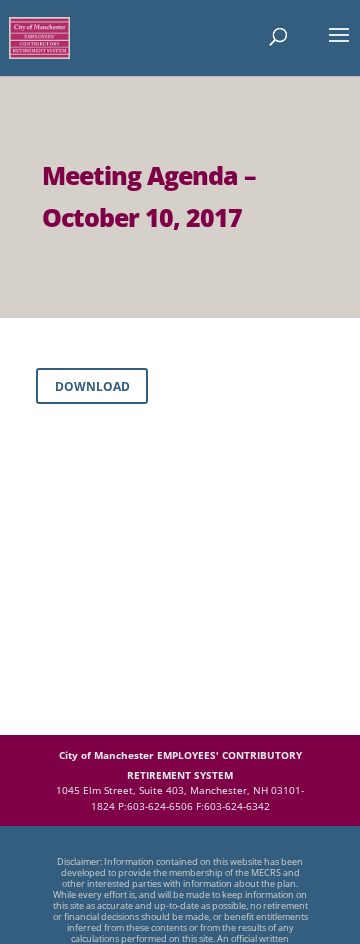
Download (92, 386)
